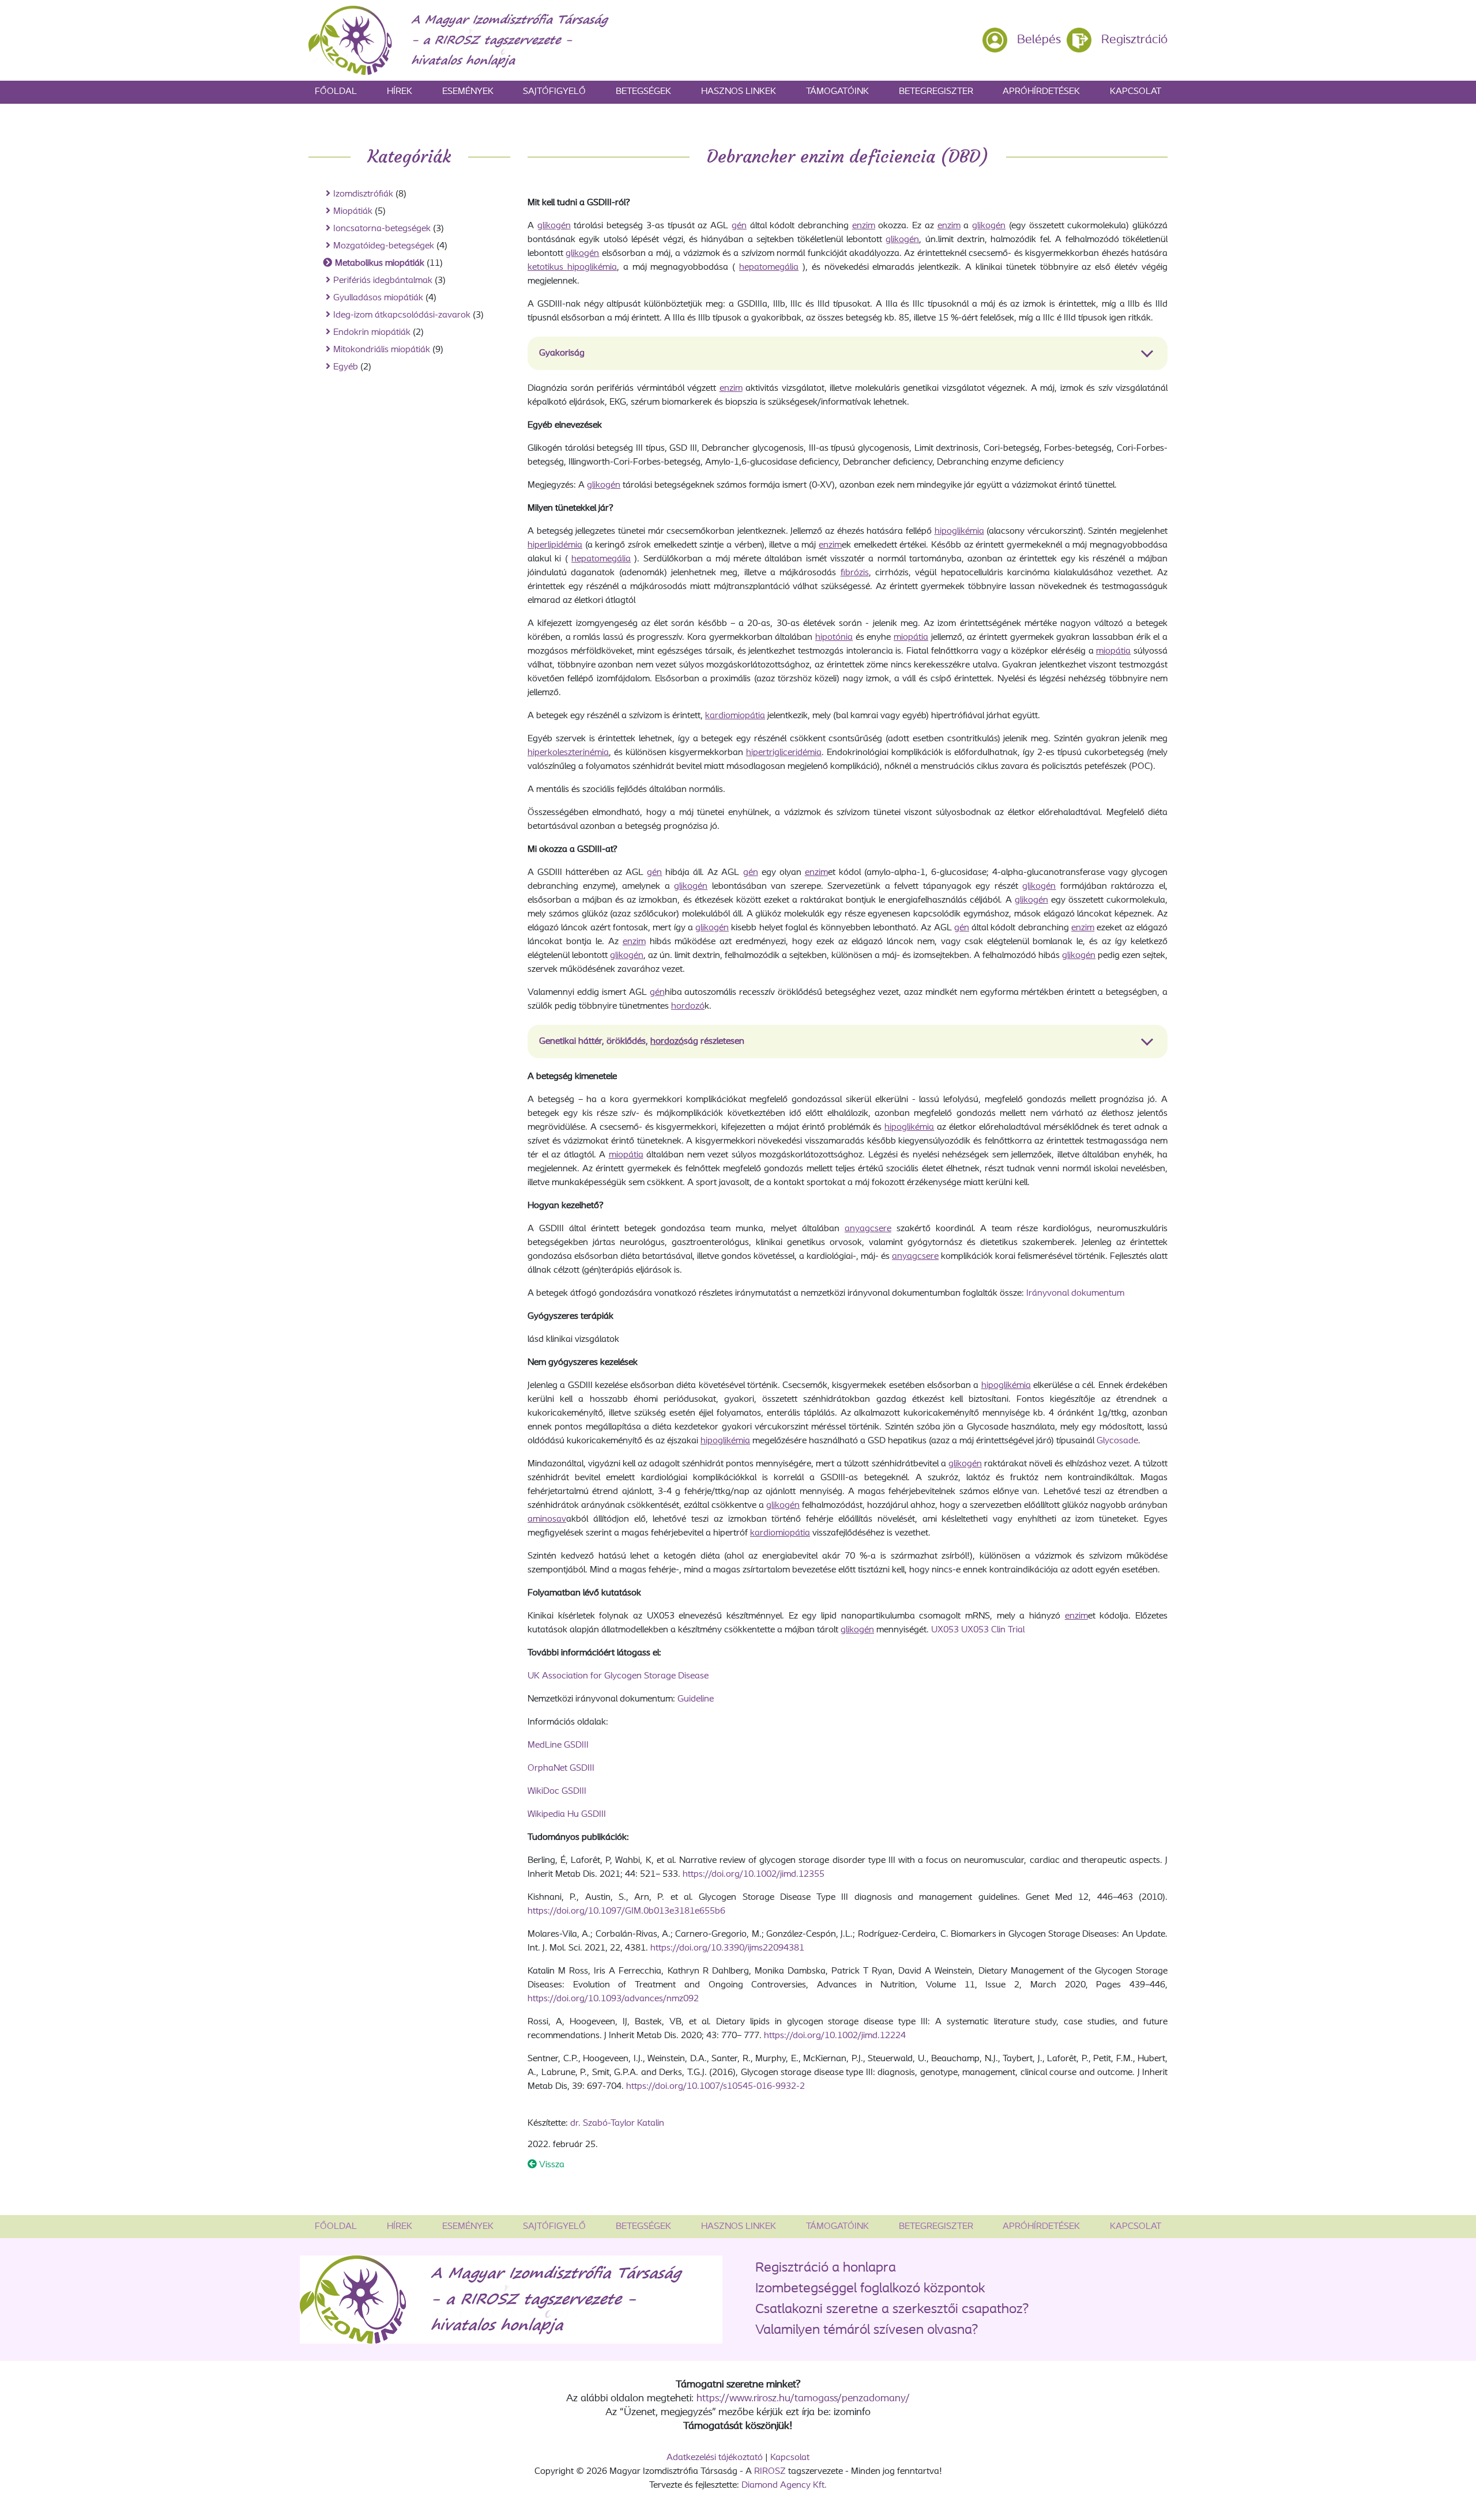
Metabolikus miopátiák (380, 263)
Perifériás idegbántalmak (383, 281)
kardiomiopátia (735, 716)
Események (468, 92)
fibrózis (855, 573)
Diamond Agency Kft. (784, 2485)
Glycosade (1117, 1441)
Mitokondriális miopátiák (382, 350)
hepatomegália (769, 267)
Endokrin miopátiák (372, 333)
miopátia (911, 637)
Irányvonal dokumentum (1075, 1293)
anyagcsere (868, 1229)
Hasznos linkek (739, 92)
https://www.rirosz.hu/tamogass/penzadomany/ (803, 2399)
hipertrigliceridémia (784, 753)
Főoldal (336, 92)
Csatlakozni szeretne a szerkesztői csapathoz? (892, 2310)
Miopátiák (353, 212)
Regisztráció (1134, 40)
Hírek (400, 92)
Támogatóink (837, 92)
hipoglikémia (592, 267)
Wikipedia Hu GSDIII (567, 1814)
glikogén (554, 226)
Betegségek (643, 92)
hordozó (688, 1006)
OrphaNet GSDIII (561, 1768)
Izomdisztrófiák (363, 194)
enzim (864, 226)
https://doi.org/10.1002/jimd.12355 (754, 1874)
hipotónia (834, 637)
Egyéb (346, 367)
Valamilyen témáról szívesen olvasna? (867, 2330)
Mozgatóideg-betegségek (384, 246)
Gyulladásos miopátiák (378, 298)
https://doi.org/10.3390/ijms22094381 (727, 1948)
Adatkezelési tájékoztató (715, 2458)
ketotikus (547, 267)
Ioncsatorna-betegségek (382, 229)
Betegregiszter (936, 92)
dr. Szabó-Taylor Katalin (617, 2123)
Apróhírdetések (1041, 92)
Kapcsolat (1136, 92)
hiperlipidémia (555, 545)
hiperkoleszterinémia (568, 753)
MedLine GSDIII (558, 1745)
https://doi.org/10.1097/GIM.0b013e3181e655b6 (626, 1911)
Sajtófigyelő (554, 92)
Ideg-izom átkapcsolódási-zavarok (402, 315)
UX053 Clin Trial (993, 1630)
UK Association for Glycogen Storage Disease (618, 1676)
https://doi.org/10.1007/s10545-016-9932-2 (716, 2087)
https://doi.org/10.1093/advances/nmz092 (613, 1999)
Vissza (551, 2165)
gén (739, 226)
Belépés (1039, 40)
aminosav (547, 1519)
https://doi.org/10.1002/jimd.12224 (835, 2036)
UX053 (945, 1630)
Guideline (696, 1699)
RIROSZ (770, 2472)
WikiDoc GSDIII (557, 1791)
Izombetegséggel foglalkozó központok (870, 2289)
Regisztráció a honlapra (826, 2268)
